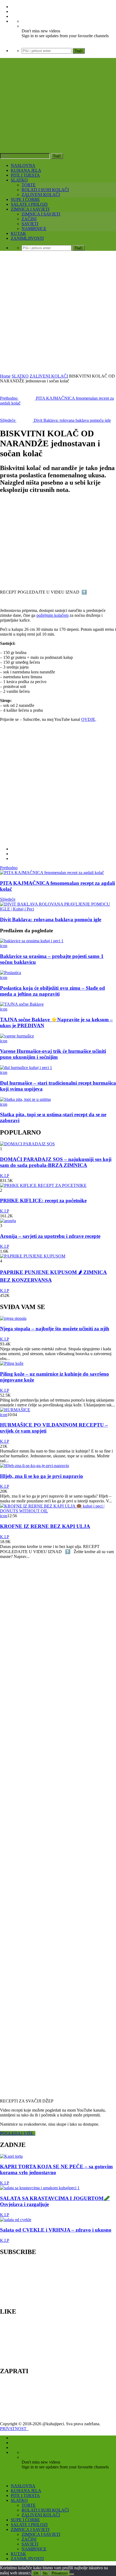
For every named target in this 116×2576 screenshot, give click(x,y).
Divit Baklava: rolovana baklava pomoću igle (51, 919)
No (45, 2573)
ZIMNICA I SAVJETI (30, 209)
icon (4, 946)
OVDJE (88, 719)
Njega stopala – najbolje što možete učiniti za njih (55, 1329)
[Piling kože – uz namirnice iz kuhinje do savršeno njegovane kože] (12, 1363)
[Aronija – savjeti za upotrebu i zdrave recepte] (8, 1221)
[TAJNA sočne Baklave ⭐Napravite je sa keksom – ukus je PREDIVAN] (22, 1004)
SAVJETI (30, 224)
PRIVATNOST (14, 2429)
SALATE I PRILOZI (29, 204)
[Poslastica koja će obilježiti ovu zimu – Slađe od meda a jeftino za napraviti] (11, 973)
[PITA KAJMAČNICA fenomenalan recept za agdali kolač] (52, 873)
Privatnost (60, 2573)
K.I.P (5, 1176)
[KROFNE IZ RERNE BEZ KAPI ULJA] (58, 1511)
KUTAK (18, 233)
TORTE (29, 185)
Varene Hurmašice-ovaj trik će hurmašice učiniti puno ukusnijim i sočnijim (53, 1054)
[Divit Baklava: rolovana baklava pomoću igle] (58, 909)
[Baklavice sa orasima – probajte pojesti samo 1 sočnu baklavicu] (32, 941)
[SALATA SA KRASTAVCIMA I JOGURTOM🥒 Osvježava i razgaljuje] (40, 2188)
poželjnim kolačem (52, 615)
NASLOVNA (23, 165)
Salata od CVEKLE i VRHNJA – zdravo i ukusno (56, 2230)
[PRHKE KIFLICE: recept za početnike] (43, 1185)
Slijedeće (8, 899)
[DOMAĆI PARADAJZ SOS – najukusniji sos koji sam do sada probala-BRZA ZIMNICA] (27, 1144)
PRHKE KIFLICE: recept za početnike (43, 1200)
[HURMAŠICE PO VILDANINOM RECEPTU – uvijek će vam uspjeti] (15, 1410)
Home (5, 376)
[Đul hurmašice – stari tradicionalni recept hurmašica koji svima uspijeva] (26, 1068)
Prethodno (9, 868)
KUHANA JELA (26, 170)
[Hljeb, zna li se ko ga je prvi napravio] (35, 1466)
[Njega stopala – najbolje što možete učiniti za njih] (13, 1318)
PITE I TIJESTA (25, 175)
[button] (43, 542)
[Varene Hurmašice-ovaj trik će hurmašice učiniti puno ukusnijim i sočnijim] (17, 1036)
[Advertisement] (58, 313)
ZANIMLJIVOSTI (27, 238)
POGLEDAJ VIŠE (18, 2133)
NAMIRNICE (34, 229)
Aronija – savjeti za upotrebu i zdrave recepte (50, 1236)
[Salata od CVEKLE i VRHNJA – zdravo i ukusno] (16, 2220)
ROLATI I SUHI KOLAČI (45, 190)
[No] (72, 2574)
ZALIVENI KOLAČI (41, 195)
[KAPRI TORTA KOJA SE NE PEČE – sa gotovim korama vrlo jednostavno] (11, 2156)
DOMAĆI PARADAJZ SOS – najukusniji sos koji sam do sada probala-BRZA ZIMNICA (56, 1162)
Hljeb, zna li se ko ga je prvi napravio (42, 1476)
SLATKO (19, 180)
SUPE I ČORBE (25, 199)
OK (36, 2573)
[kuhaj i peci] (58, 119)
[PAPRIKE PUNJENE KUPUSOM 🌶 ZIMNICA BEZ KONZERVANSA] (33, 1256)
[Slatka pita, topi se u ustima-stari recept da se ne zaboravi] (25, 1099)
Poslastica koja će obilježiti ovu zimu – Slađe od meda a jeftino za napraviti (52, 991)
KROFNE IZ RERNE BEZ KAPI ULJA (45, 1526)
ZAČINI (29, 219)
